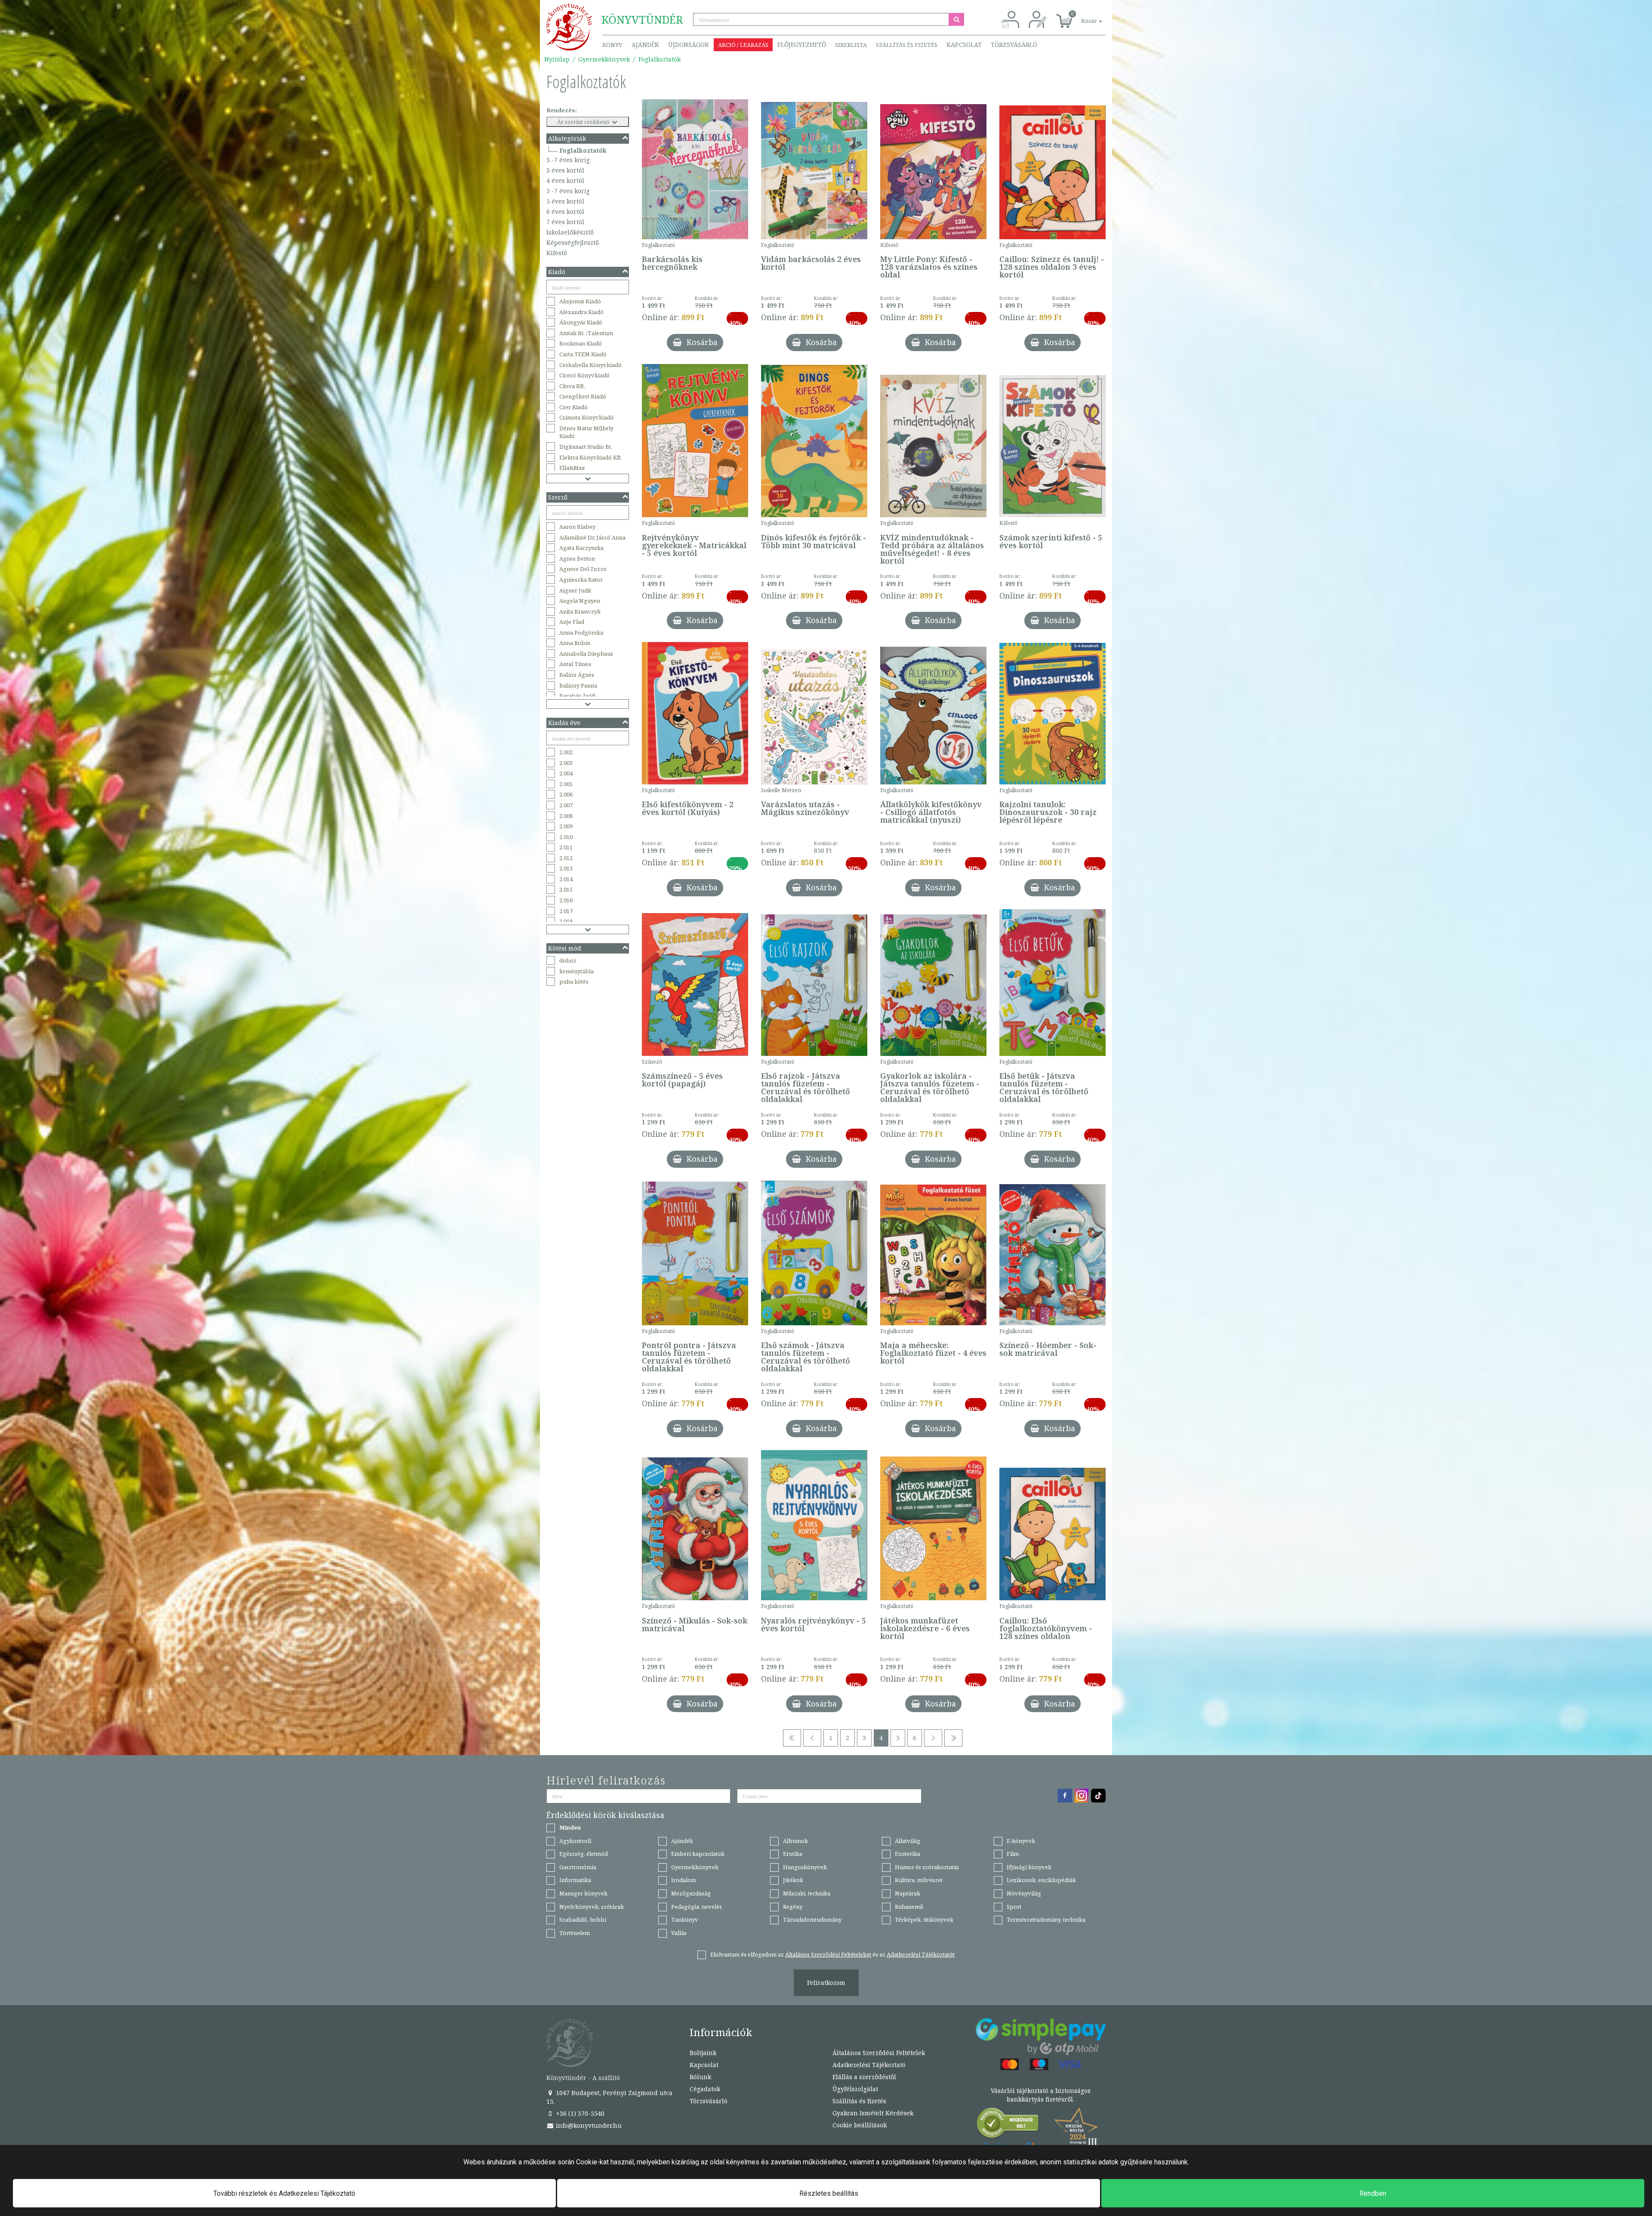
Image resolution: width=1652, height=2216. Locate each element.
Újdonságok (689, 45)
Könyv (612, 45)
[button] (1082, 16)
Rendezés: (562, 110)
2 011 (566, 847)
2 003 (566, 763)
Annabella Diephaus (586, 654)
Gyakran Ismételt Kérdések (873, 2113)
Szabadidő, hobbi (583, 1920)
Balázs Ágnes (577, 675)
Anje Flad (572, 622)
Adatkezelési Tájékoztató (869, 2065)
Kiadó (557, 272)
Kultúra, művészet (919, 1880)
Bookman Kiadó (581, 343)
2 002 (566, 752)
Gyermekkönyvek (604, 59)
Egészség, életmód (584, 1854)
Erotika (793, 1854)
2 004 (566, 773)
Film (1013, 1854)
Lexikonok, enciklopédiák (1041, 1880)
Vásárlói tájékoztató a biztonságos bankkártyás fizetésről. (1041, 2095)
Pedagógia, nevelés (697, 1907)
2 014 (566, 879)
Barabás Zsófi (578, 696)
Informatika (575, 1880)
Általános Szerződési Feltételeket (828, 1954)
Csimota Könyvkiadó (587, 417)
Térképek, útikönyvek (924, 1920)
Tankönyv (685, 1920)
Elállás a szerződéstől (864, 2077)
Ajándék (645, 45)
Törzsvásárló (1014, 45)
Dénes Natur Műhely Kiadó (586, 432)
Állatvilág (908, 1841)
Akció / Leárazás (743, 45)
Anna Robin (575, 643)
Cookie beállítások (860, 2125)
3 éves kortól (565, 170)
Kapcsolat (964, 45)
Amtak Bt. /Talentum (586, 333)
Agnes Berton (577, 559)
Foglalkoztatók (660, 59)
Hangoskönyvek (805, 1867)
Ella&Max (572, 468)
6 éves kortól (565, 211)
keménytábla (576, 971)
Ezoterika (908, 1854)
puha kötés (574, 981)
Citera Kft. (572, 386)
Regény (793, 1907)
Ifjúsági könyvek (1029, 1867)
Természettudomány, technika (1046, 1920)
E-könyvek (1021, 1841)
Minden (570, 1827)
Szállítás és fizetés (907, 45)
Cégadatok (705, 2089)
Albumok (795, 1841)
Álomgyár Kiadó (581, 322)
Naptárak (908, 1893)
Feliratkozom (826, 1983)
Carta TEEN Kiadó (583, 354)
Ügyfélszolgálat (855, 2089)
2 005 (566, 784)
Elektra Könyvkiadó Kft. (591, 457)
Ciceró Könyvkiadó (584, 375)
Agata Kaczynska (581, 548)
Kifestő (557, 253)
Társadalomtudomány (812, 1920)
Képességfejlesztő (573, 242)
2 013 (566, 868)
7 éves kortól (565, 222)
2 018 (566, 921)
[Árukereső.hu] (1008, 2125)
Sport (1014, 1907)
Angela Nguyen (580, 601)
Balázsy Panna (578, 685)
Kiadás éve (564, 723)
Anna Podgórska (581, 633)
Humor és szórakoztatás (927, 1867)
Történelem (575, 1933)
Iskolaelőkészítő (570, 232)
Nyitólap (557, 59)
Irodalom (684, 1880)
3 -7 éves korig (568, 160)
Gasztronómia (578, 1867)
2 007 (566, 805)
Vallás (679, 1933)
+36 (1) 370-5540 (579, 2113)
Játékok (793, 1880)
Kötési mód (565, 948)
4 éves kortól (565, 181)
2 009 (566, 826)
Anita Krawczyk (580, 611)
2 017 (566, 911)
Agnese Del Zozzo (583, 569)
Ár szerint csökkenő (584, 122)
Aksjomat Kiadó (580, 301)
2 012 (566, 858)
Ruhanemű (909, 1907)
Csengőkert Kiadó (583, 396)
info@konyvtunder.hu (588, 2125)
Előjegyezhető (802, 45)
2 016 (566, 900)
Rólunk (700, 2077)
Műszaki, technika (807, 1893)
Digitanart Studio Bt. (586, 447)
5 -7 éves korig (568, 191)
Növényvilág (1024, 1893)
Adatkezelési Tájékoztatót (921, 1954)
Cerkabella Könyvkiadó (590, 365)
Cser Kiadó (573, 407)
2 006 (566, 794)
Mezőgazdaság (691, 1893)
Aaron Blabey (577, 527)
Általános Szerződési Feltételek (879, 2053)
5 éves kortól (565, 201)
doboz (568, 960)
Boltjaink (703, 2053)
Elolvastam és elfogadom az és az (832, 1954)
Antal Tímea (575, 664)
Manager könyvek (583, 1893)
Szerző (558, 497)
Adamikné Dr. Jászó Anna (592, 537)
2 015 (566, 889)
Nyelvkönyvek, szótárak (592, 1907)
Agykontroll (575, 1841)
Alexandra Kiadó (581, 312)
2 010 (566, 837)
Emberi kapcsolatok (698, 1854)
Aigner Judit (575, 590)
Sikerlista (851, 45)
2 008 (566, 816)
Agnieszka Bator (581, 580)
